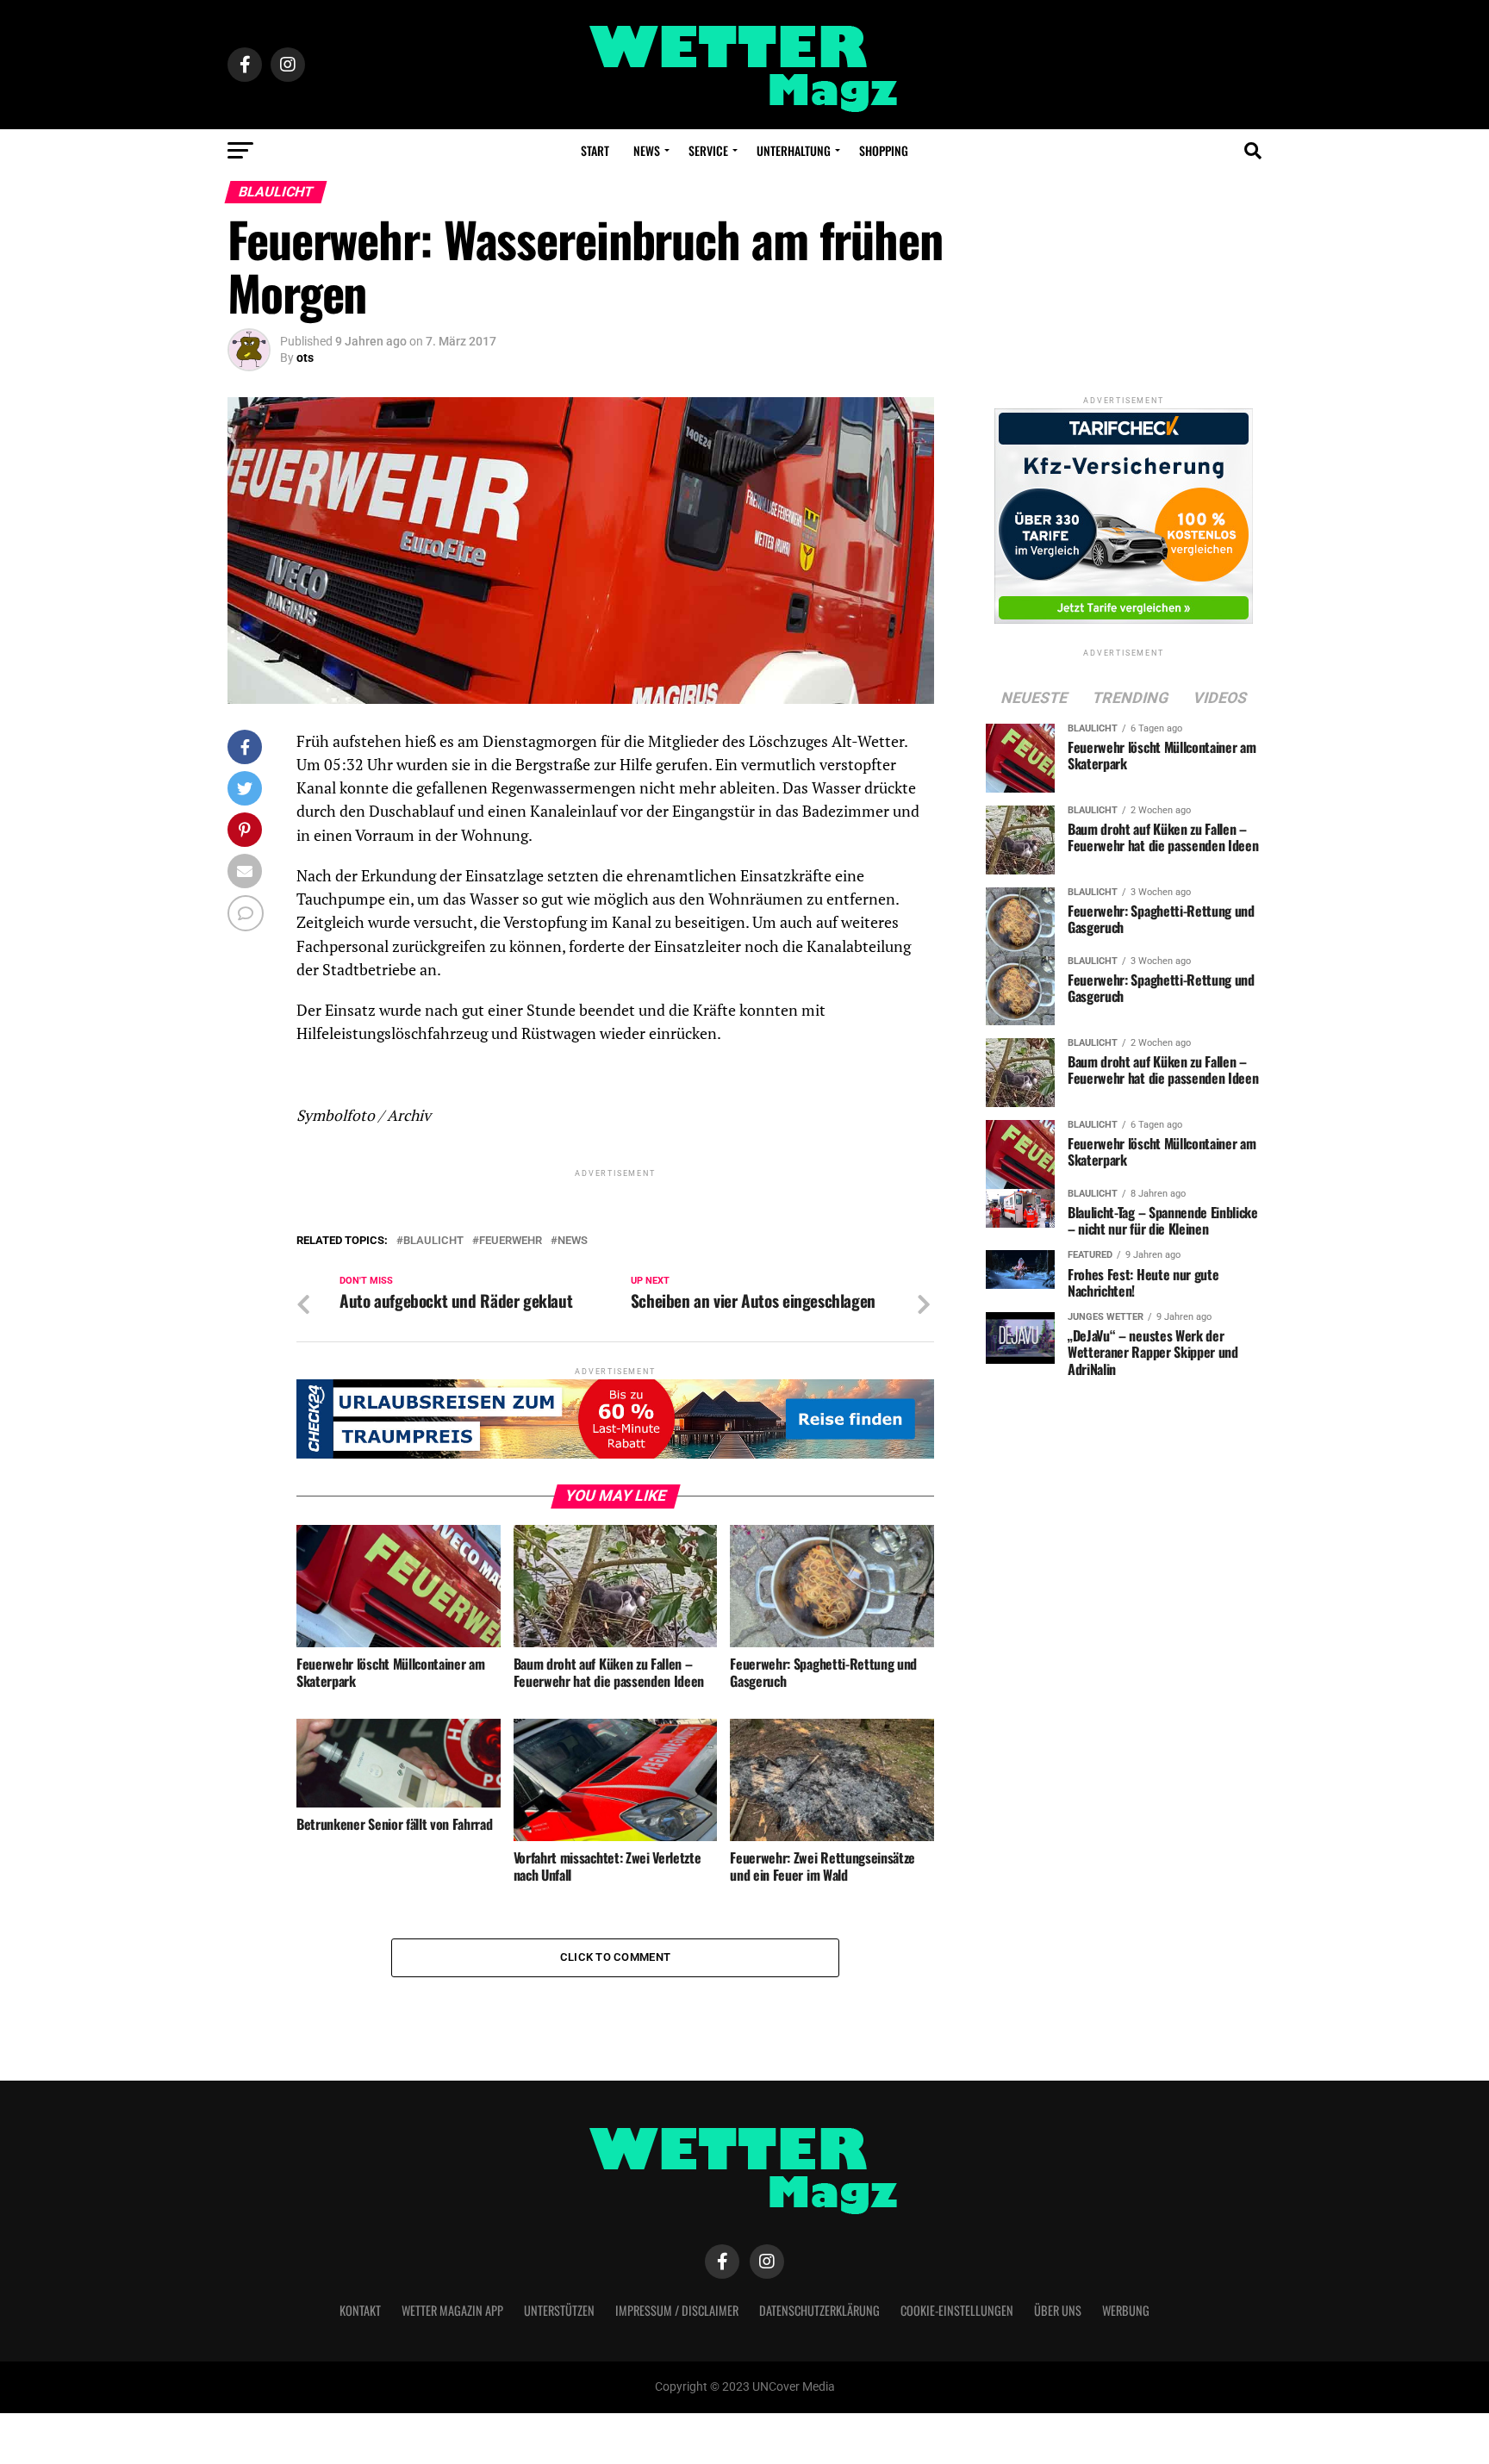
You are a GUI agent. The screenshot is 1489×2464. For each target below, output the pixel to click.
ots (305, 358)
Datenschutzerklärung (819, 2310)
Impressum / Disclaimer (677, 2310)
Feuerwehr (511, 1241)
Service (708, 150)
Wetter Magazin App (452, 2310)
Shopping (884, 150)
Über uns (1058, 2310)
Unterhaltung (794, 150)
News (647, 150)
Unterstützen (559, 2310)
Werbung (1126, 2310)
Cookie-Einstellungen (957, 2310)
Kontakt (360, 2310)
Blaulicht (433, 1241)
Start (595, 150)
